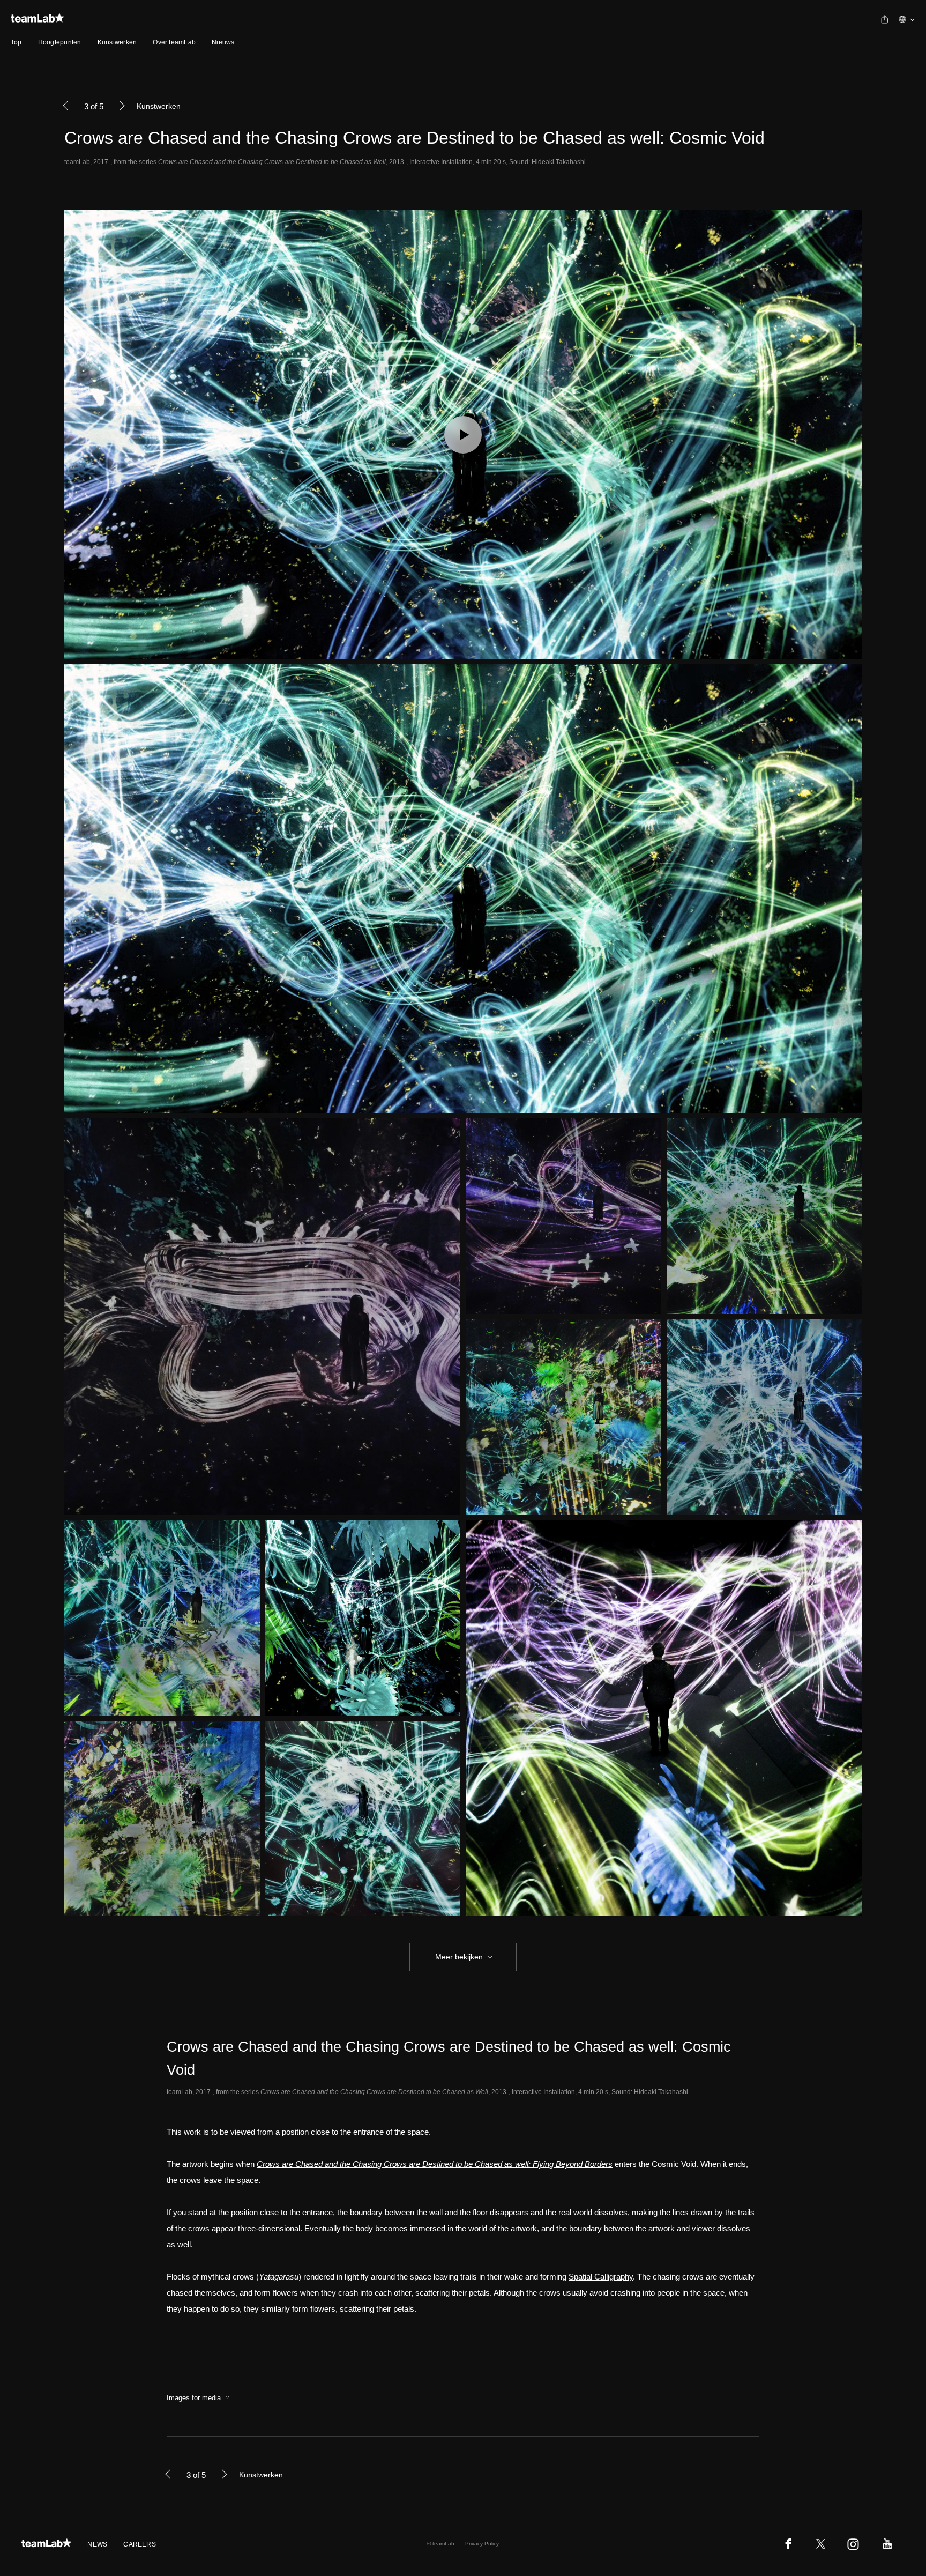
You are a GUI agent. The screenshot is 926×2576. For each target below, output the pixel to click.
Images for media (194, 2398)
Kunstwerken (117, 42)
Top (16, 42)
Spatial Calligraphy (601, 2277)
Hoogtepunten (60, 42)
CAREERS (140, 2544)
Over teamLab (174, 42)
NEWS (97, 2544)
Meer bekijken (459, 1957)
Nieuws (223, 42)
